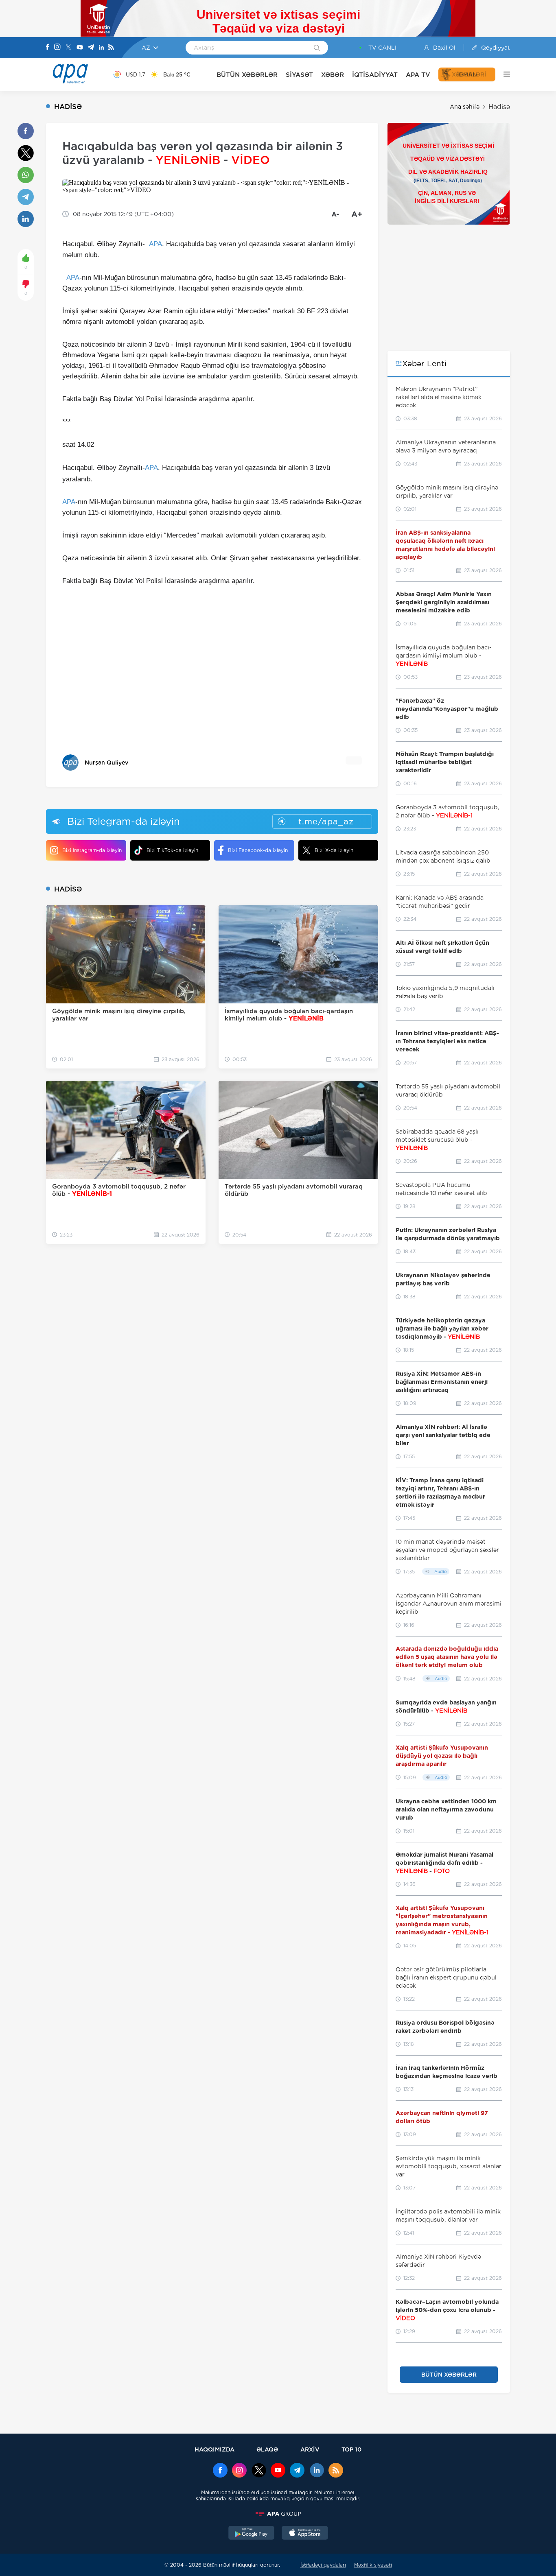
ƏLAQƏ (267, 2449)
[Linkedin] (101, 48)
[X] (68, 48)
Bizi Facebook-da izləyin (258, 850)
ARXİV (310, 2449)
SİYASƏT (299, 75)
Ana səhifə (465, 107)
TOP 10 (351, 2449)
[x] (259, 2471)
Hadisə (499, 107)
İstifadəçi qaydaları (323, 2565)
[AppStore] (305, 2534)
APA (155, 244)
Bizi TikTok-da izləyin (172, 850)
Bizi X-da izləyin (334, 850)
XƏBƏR (333, 75)
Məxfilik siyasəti (373, 2565)
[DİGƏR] (503, 74)
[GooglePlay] (252, 2534)
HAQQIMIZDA (215, 2449)
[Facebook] (48, 48)
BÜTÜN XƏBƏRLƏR (247, 75)
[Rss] (111, 48)
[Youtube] (80, 48)
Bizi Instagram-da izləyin (92, 850)
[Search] (317, 48)
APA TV (418, 75)
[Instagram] (57, 48)
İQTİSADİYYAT (375, 75)
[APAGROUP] (278, 2514)
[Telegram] (91, 48)
